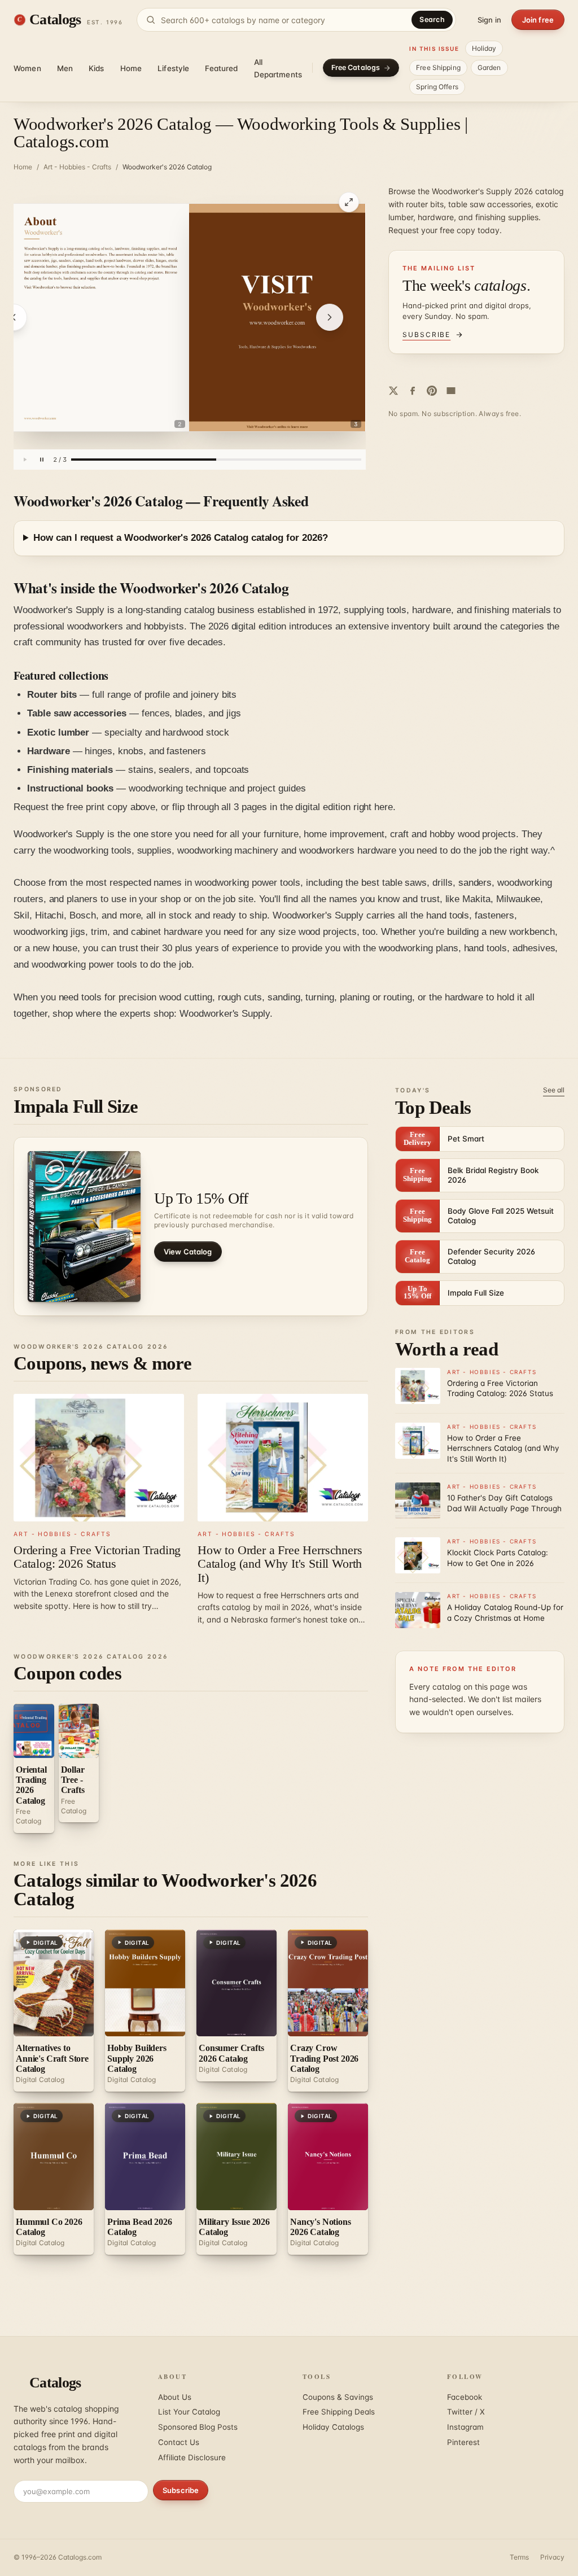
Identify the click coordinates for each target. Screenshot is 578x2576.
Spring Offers (437, 87)
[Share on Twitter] (393, 391)
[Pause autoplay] (42, 460)
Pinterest (463, 2442)
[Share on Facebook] (413, 391)
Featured (221, 68)
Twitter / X (466, 2412)
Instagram (465, 2427)
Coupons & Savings (338, 2397)
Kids (97, 68)
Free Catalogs (356, 67)
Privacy (552, 2557)
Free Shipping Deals (339, 2412)
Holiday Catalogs (333, 2427)
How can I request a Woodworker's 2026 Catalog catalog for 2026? (181, 538)
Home (131, 68)
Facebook (465, 2397)
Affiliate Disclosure (192, 2457)
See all (554, 1090)
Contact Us (179, 2442)
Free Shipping (438, 67)
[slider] (216, 460)
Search (432, 19)
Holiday (484, 48)
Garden (489, 67)
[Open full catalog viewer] (349, 202)
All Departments (278, 68)
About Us (175, 2397)
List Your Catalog (189, 2412)
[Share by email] (451, 391)
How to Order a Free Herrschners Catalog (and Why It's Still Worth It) (280, 1563)
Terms (519, 2557)
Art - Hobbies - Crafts (77, 167)
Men (65, 68)
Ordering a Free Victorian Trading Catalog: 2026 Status (97, 1557)
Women (27, 68)
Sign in (489, 20)
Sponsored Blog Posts (198, 2427)
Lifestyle (173, 68)
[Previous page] (14, 317)
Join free (538, 20)
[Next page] (330, 317)
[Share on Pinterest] (432, 391)
